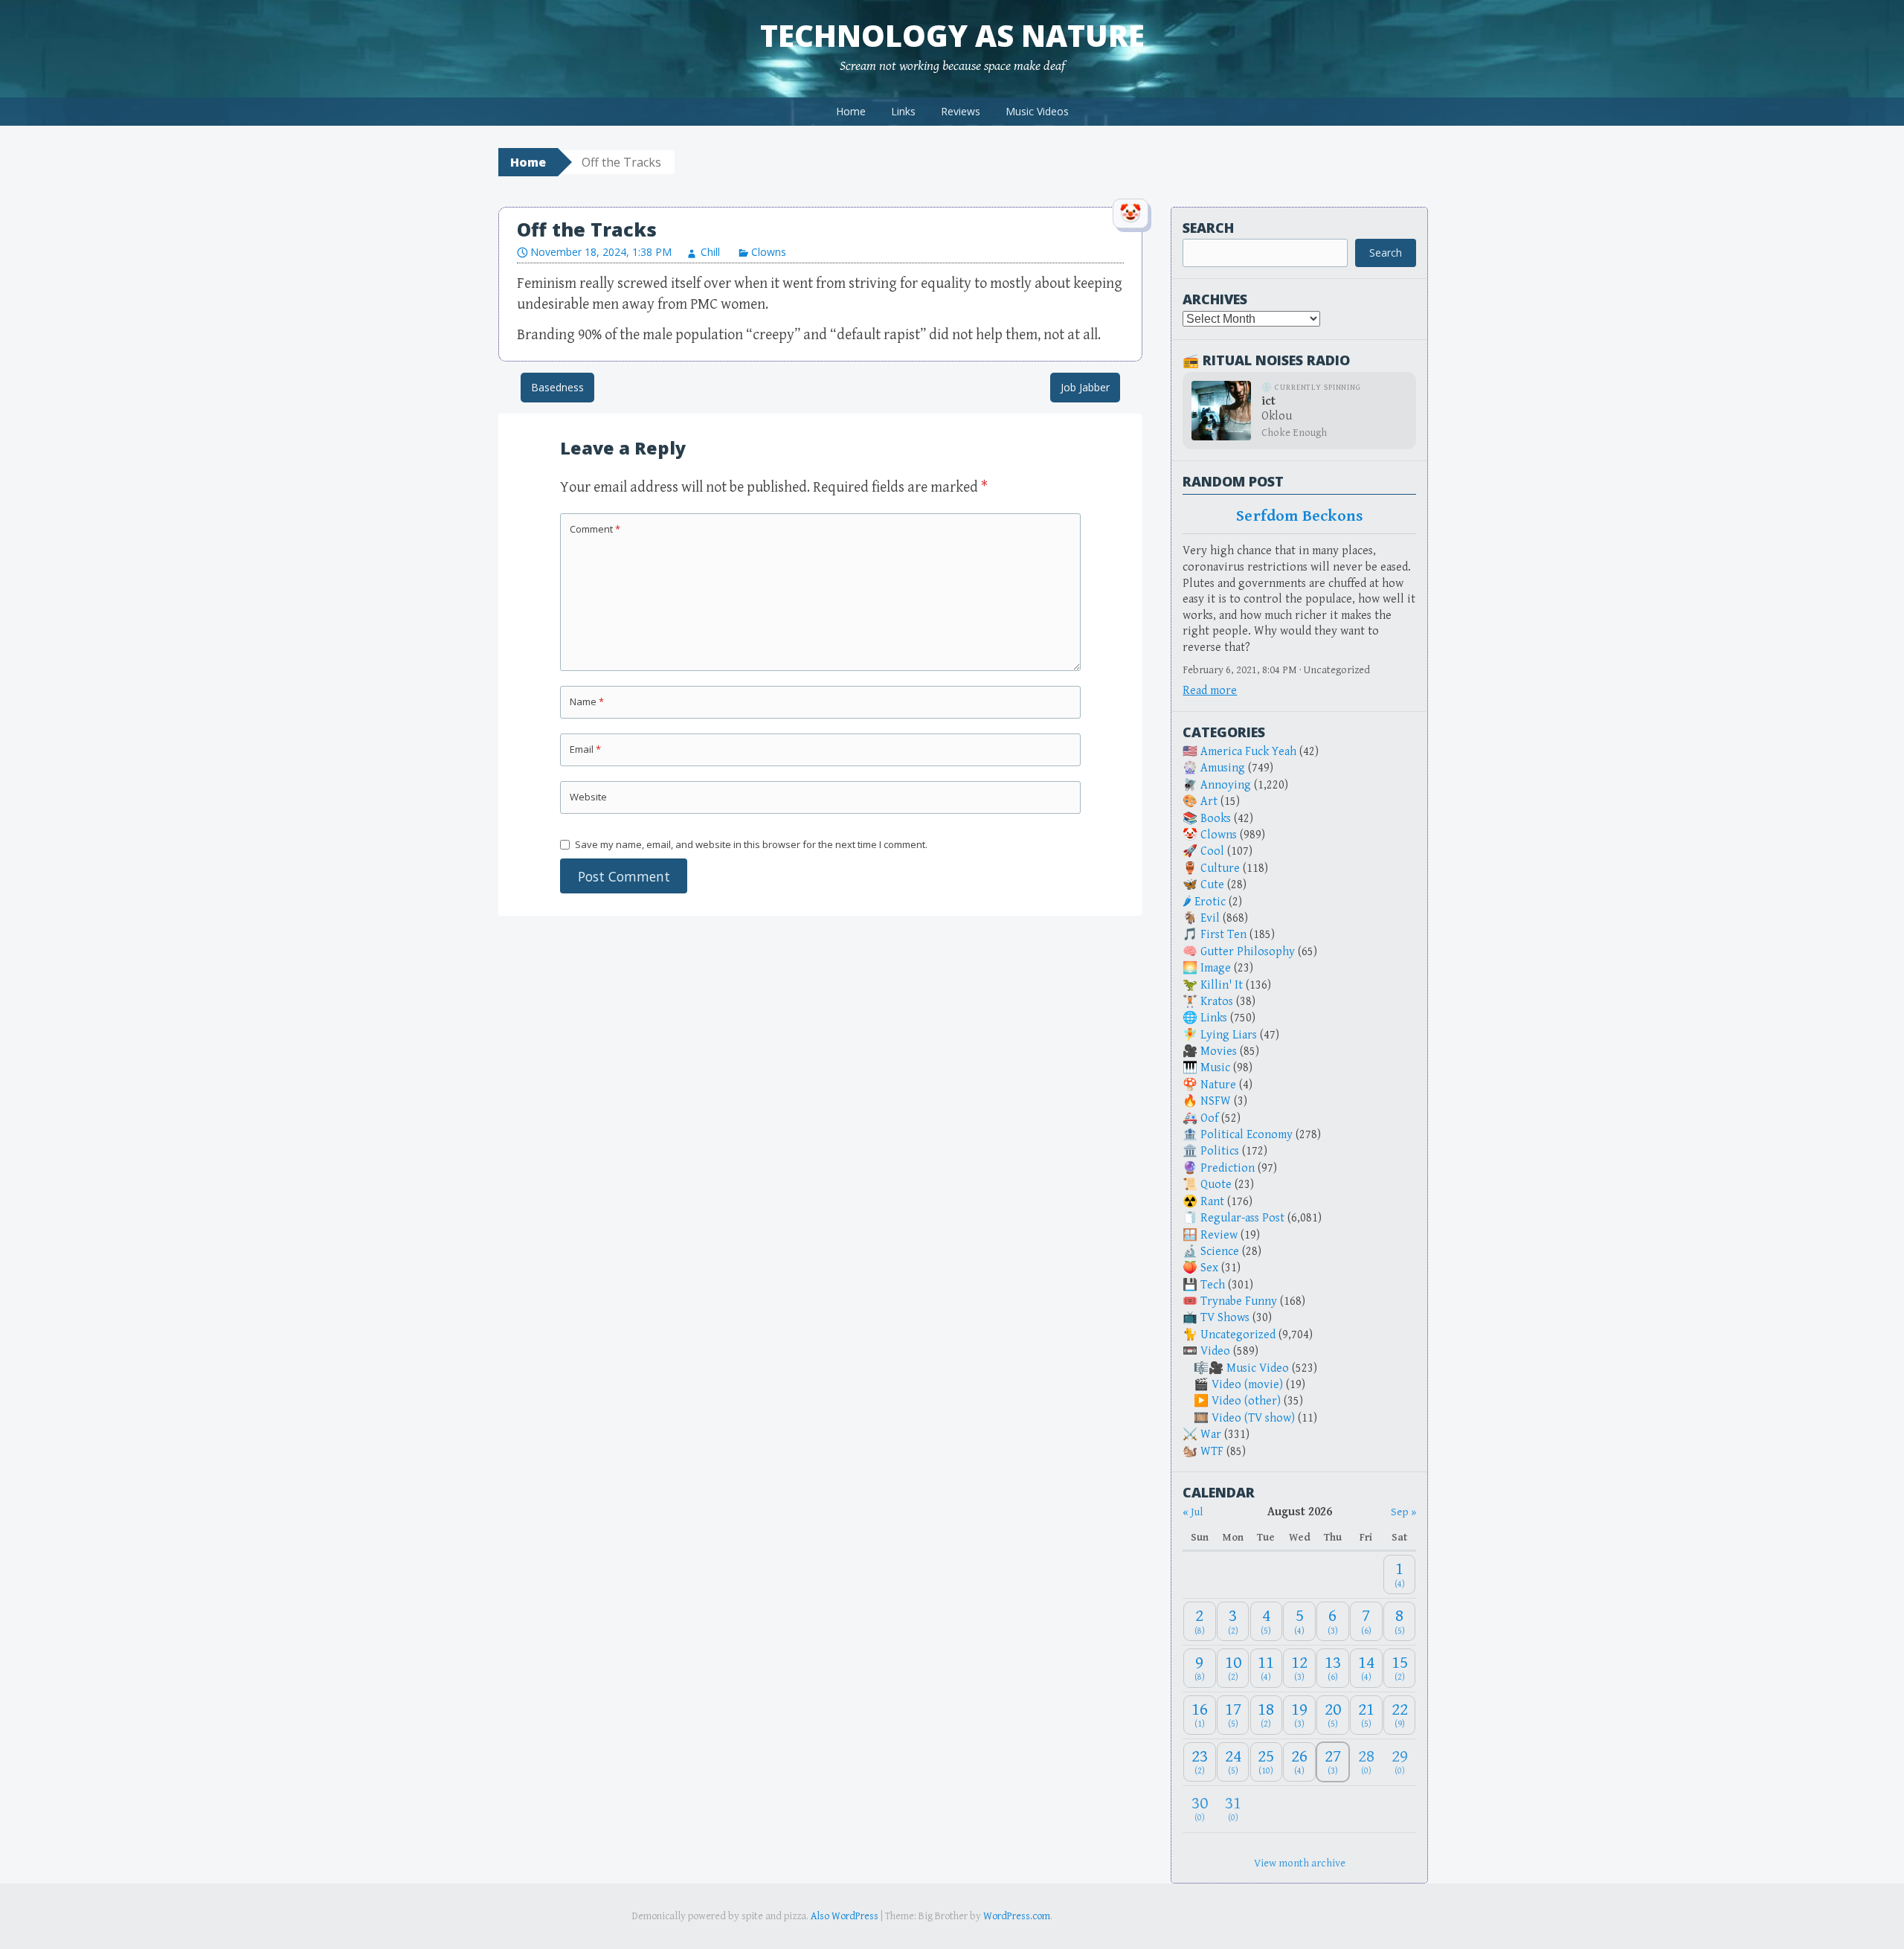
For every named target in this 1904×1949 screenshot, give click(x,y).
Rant (1212, 1202)
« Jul (1193, 1512)
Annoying (1226, 785)
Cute (1212, 885)
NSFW (1216, 1101)
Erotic (1210, 902)
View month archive (1300, 1863)
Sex (1209, 1268)
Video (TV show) (1253, 1418)
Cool (1212, 851)
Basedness (557, 387)
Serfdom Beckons (1299, 516)
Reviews (961, 111)
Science (1220, 1252)
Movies (1219, 1051)
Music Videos (1037, 111)
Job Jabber (1085, 387)
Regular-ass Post (1242, 1218)
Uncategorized (1238, 1335)
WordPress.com (1017, 1916)
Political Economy (1247, 1135)
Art (1209, 802)
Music (1215, 1068)
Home (851, 111)
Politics (1220, 1151)
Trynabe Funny (1239, 1301)
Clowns (769, 252)
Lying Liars (1229, 1035)
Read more (1210, 691)
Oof (1209, 1118)
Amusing (1223, 768)
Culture (1220, 868)
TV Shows (1225, 1318)
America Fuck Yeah (1248, 752)
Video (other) (1246, 1401)
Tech (1213, 1285)
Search (1208, 228)
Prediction (1228, 1168)
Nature (1218, 1085)
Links (903, 111)
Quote (1216, 1185)
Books (1216, 819)
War (1211, 1435)
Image (1216, 968)
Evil (1210, 918)
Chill (710, 252)
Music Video (1258, 1368)
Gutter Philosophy (1248, 952)
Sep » (1403, 1512)
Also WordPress (845, 1916)
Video (1215, 1351)
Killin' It (1222, 985)
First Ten (1223, 935)
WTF (1212, 1452)
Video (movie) (1247, 1385)
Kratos (1217, 1002)
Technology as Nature (952, 35)
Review (1219, 1235)
